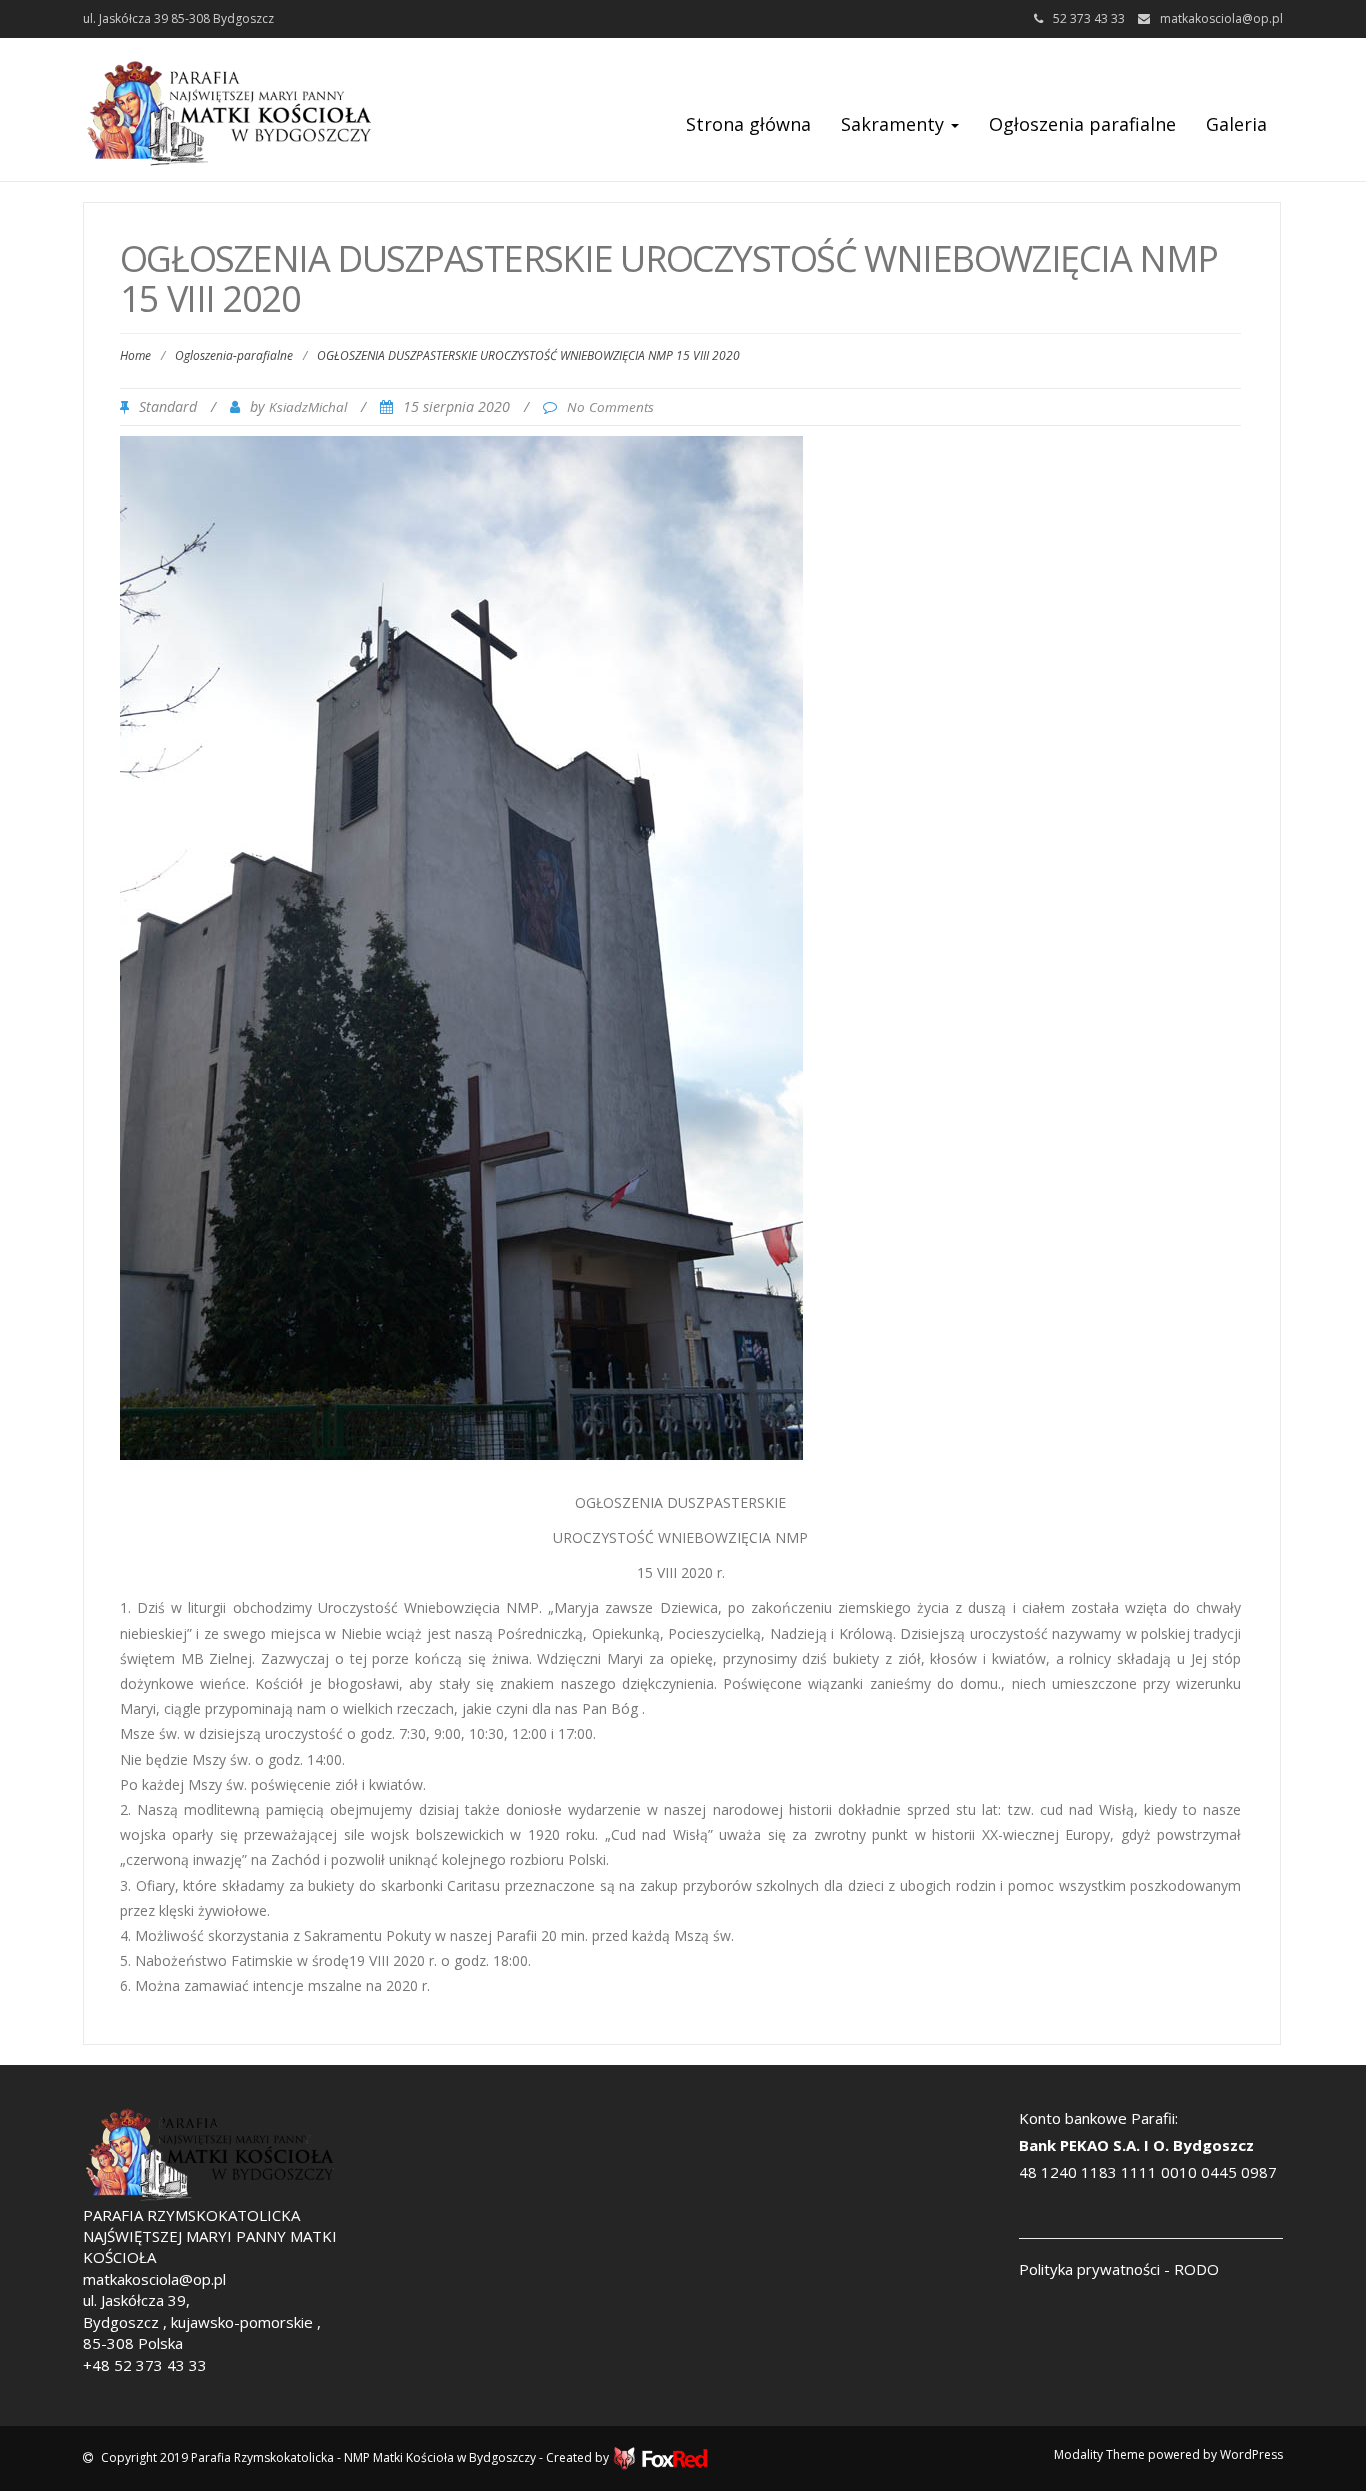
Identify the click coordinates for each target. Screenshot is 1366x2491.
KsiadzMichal (308, 407)
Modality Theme (1099, 2454)
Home (135, 355)
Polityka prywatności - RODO (1119, 2269)
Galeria (1236, 124)
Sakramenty (895, 124)
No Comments (610, 407)
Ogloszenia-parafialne (234, 355)
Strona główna (748, 124)
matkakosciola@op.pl (1221, 18)
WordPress (1251, 2454)
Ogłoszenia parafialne (1082, 124)
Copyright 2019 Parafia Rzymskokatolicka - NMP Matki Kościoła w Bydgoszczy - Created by (356, 2457)
